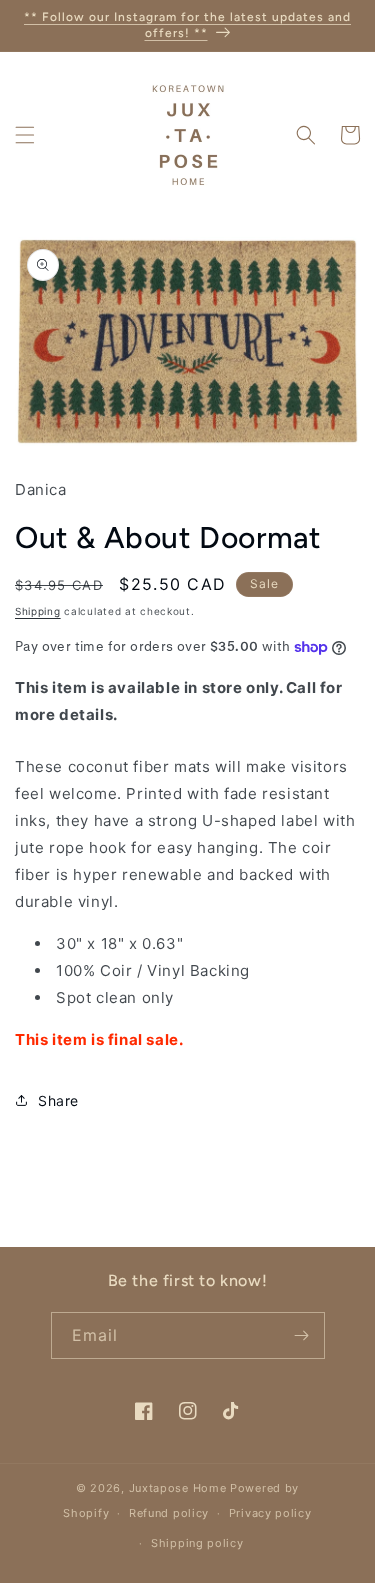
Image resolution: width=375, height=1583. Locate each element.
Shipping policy (197, 1543)
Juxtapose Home (178, 1488)
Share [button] (58, 1100)
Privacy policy (270, 1513)
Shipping (38, 611)
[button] (25, 135)
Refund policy (169, 1513)
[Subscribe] (302, 1335)
